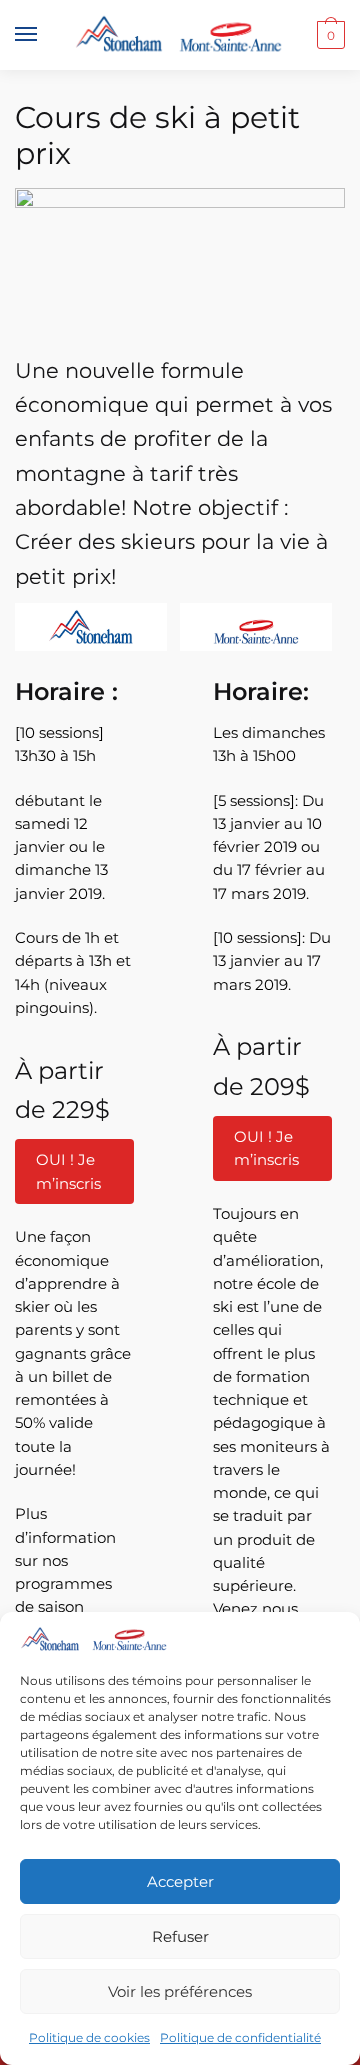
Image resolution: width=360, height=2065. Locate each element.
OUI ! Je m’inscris (68, 1171)
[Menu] (45, 35)
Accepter (180, 1881)
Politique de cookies (89, 2037)
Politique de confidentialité (240, 2037)
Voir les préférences (180, 1991)
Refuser (180, 1936)
